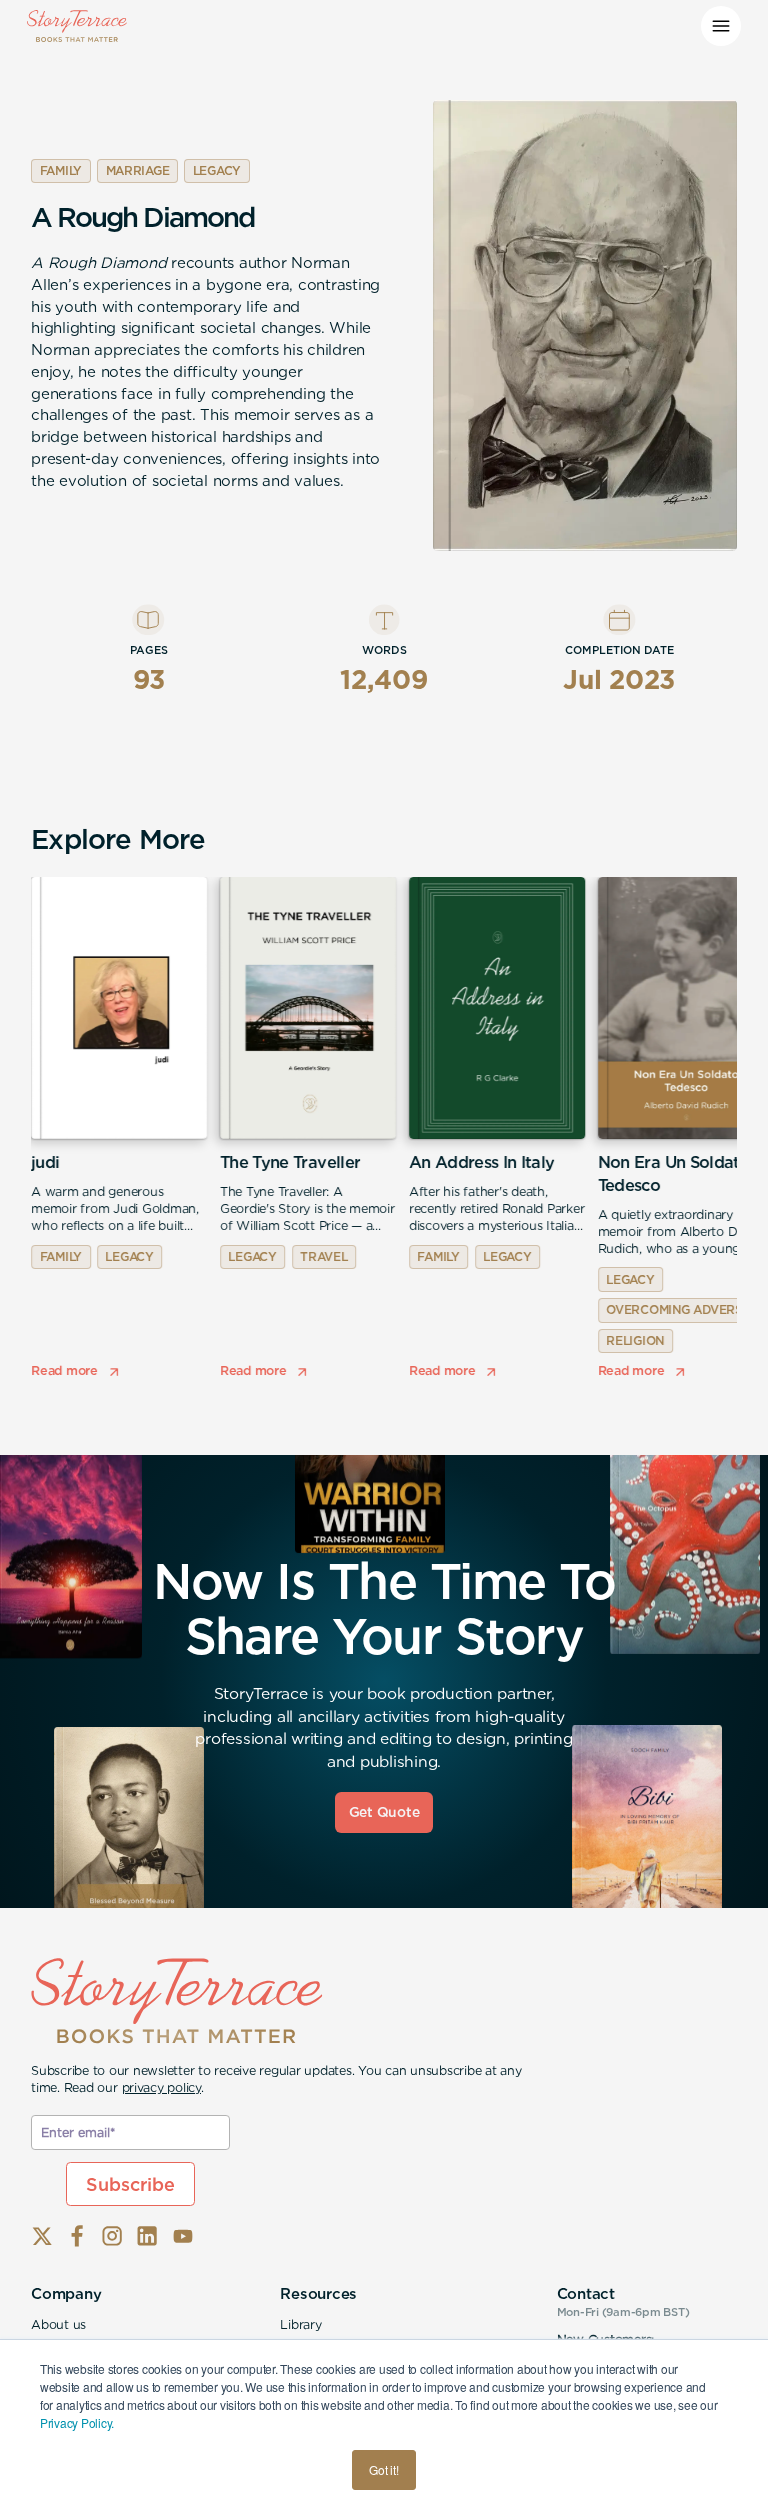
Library (300, 2324)
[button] (721, 26)
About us (58, 2324)
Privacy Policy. (77, 2422)
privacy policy (162, 2087)
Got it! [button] (383, 2469)
